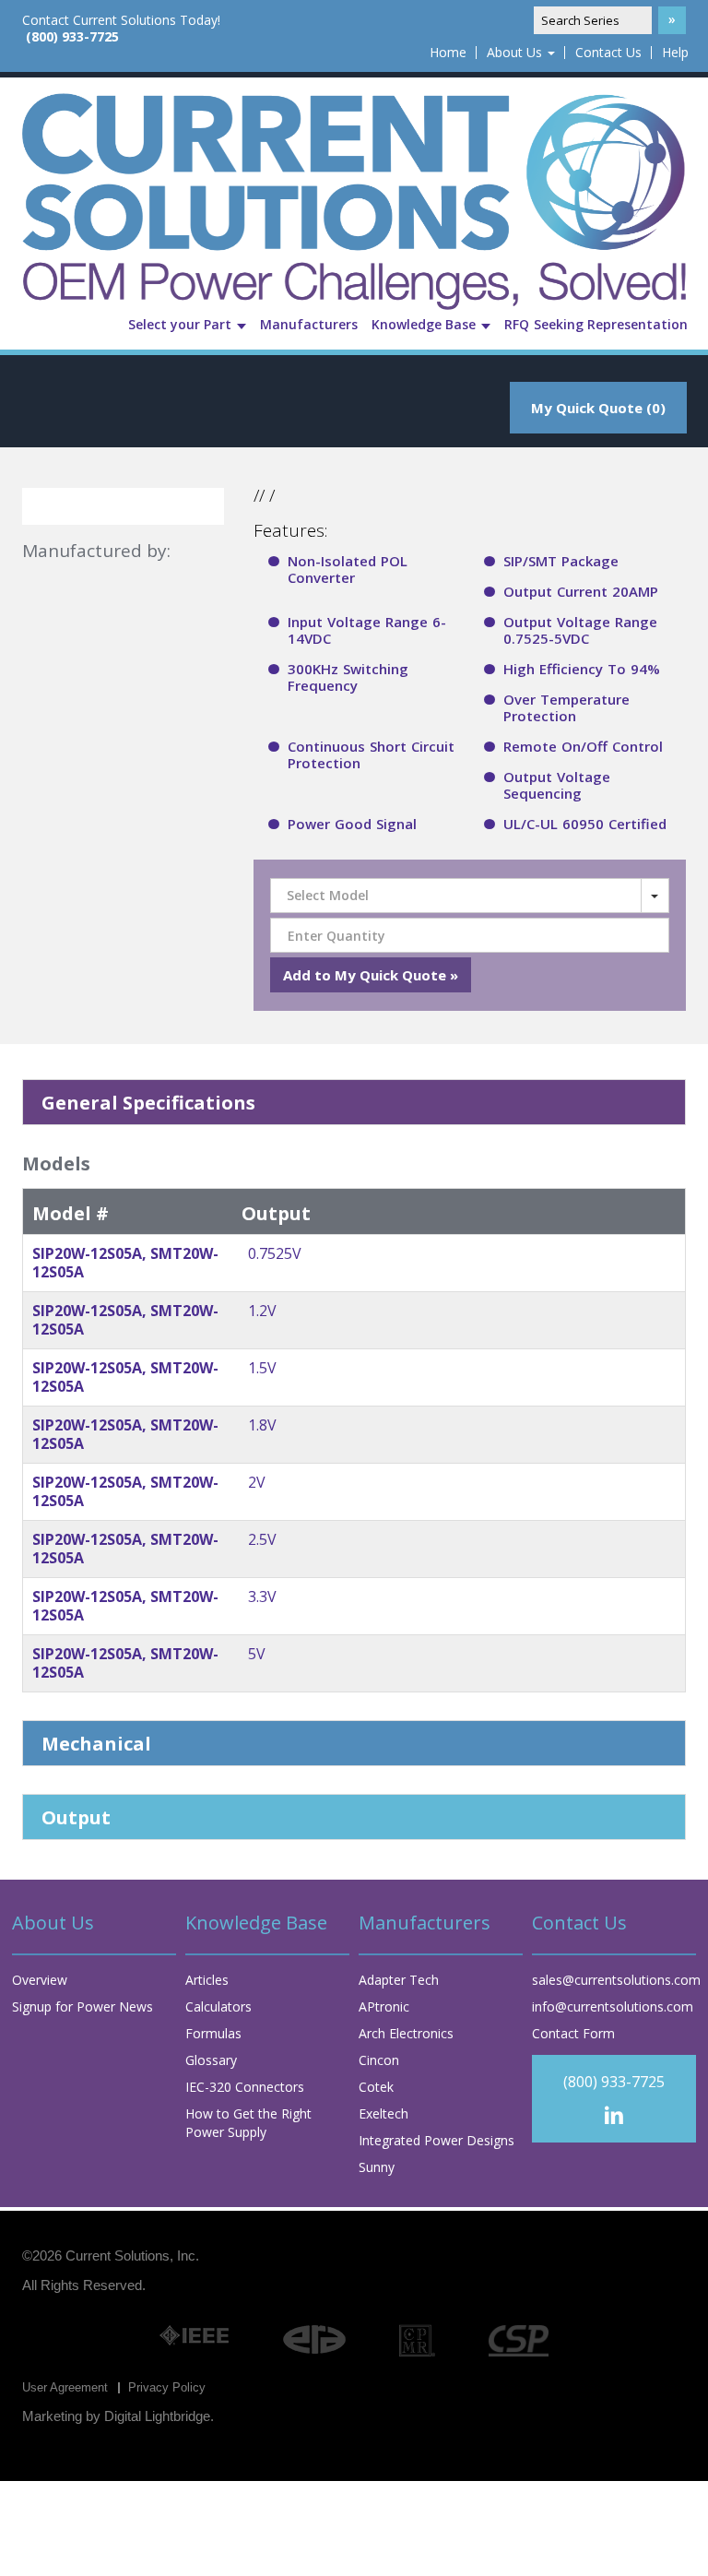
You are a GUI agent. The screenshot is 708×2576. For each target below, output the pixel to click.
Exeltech (383, 2113)
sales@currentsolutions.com (616, 1980)
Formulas (213, 2033)
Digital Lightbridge (157, 2416)
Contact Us (608, 53)
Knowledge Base (425, 324)
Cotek (376, 2087)
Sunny (377, 2167)
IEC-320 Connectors (245, 2087)
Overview (40, 1980)
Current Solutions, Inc (130, 2255)
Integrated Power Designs (437, 2140)
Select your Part (182, 324)
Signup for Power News (83, 2006)
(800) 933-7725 (72, 37)
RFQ (517, 324)
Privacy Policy (167, 2387)
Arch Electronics (406, 2033)
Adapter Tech (399, 1980)
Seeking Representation (611, 324)
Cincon (379, 2060)
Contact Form (573, 2033)
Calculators (218, 2006)
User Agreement (65, 2387)
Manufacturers (309, 324)
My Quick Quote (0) (598, 408)
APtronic (384, 2006)
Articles (207, 1980)
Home (448, 53)
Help (675, 53)
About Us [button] (516, 53)
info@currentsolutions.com (613, 2006)
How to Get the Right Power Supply (248, 2123)
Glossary (211, 2060)
